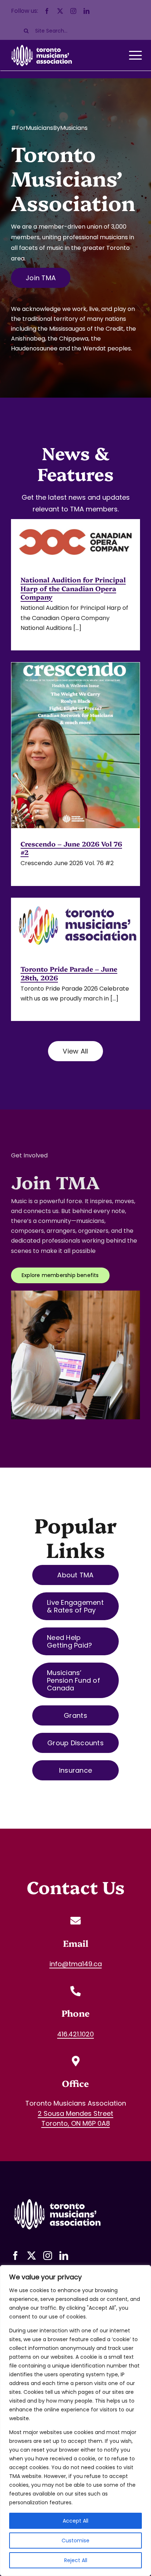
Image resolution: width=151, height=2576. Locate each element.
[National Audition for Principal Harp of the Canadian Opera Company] (75, 542)
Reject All (76, 2560)
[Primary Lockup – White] (57, 2197)
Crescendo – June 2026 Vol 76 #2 (71, 848)
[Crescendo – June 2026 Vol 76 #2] (75, 745)
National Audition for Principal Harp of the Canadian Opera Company (73, 588)
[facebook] (47, 11)
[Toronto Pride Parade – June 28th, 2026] (75, 926)
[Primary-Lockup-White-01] (41, 44)
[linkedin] (86, 11)
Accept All (75, 2521)
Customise (75, 2541)
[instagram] (73, 11)
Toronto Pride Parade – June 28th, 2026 (69, 973)
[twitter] (60, 11)
